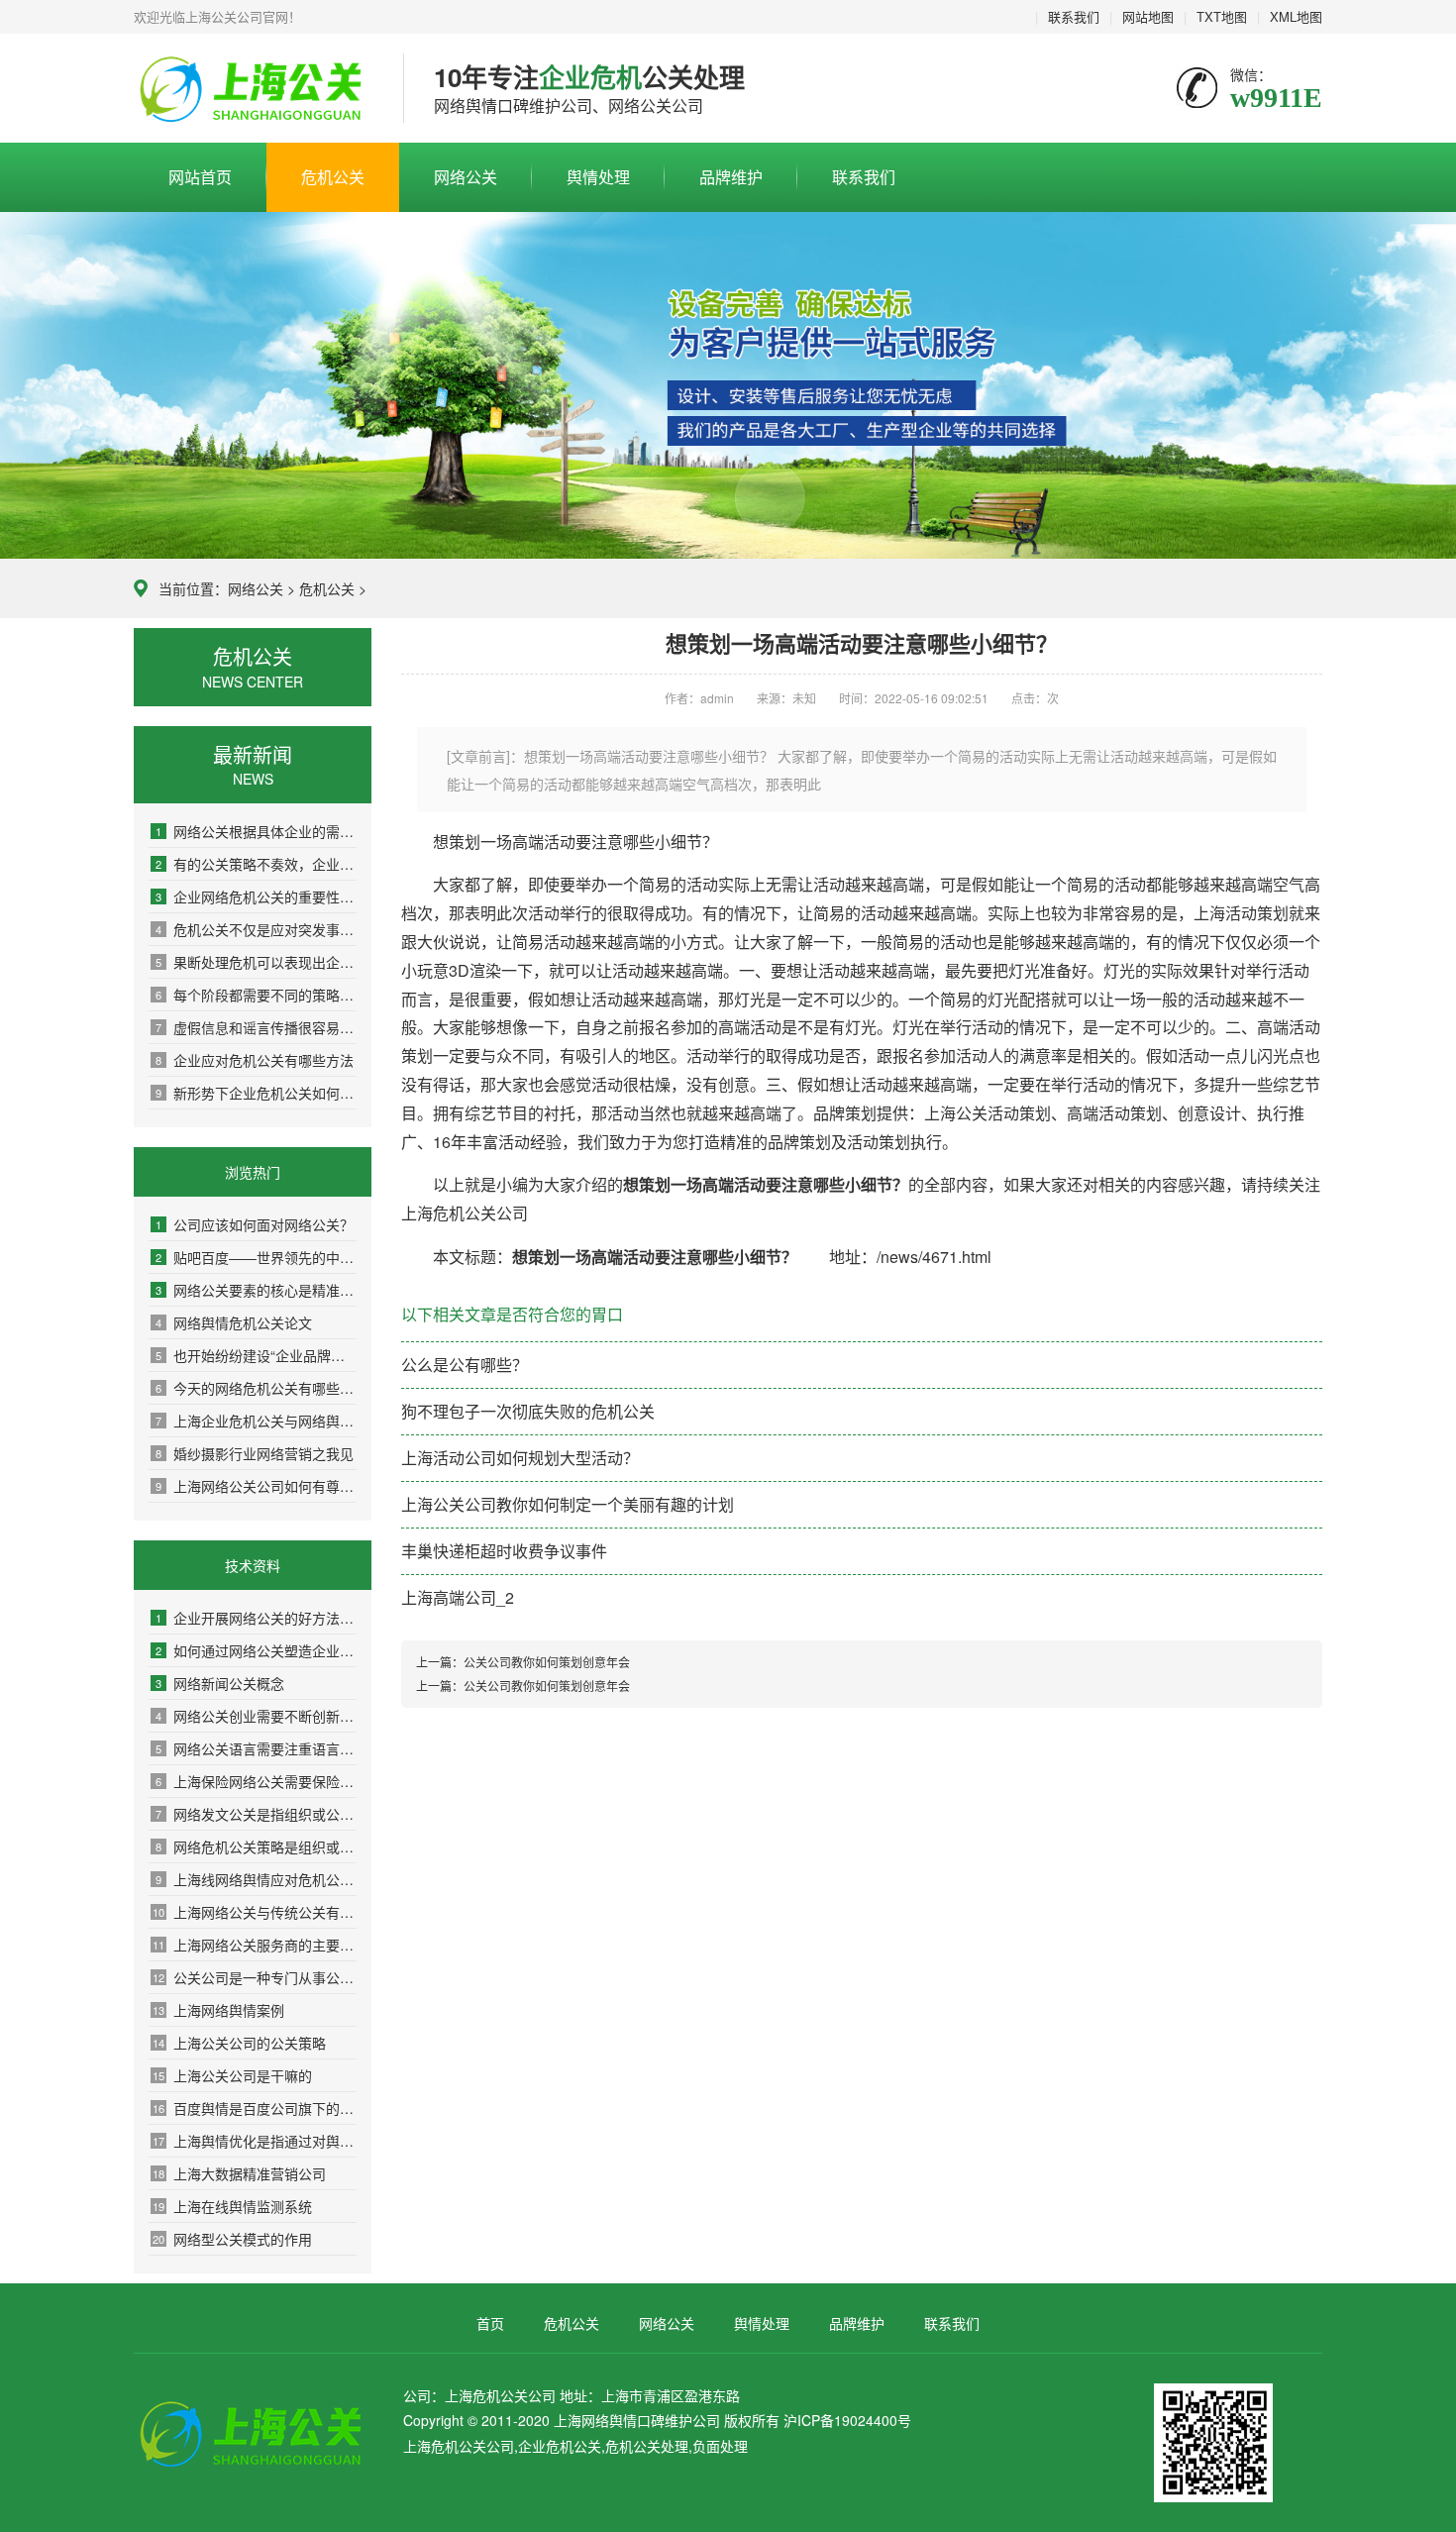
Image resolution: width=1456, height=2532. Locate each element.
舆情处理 (598, 177)
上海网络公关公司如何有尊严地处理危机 (256, 1486)
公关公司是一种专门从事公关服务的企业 (255, 1977)
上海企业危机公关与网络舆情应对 (256, 1421)
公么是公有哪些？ (465, 1365)
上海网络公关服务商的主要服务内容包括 (255, 1945)
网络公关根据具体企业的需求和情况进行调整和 (256, 831)
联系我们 (1074, 16)
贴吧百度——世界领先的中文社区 (256, 1257)
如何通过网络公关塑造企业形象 (256, 1650)
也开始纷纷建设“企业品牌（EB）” (256, 1355)
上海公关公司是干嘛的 (232, 2075)
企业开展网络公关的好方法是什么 (256, 1618)
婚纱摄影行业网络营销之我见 (255, 1453)
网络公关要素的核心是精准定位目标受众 (256, 1290)
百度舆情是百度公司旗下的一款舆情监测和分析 (255, 2108)
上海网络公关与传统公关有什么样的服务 (255, 1912)
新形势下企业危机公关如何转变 (256, 1093)
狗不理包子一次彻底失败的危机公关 (528, 1411)
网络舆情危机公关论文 (234, 1322)
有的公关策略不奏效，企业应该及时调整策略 (256, 864)
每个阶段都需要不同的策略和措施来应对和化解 (256, 995)
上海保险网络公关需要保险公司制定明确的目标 (256, 1781)
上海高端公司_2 (458, 1597)
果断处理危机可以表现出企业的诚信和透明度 (256, 962)
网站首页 (200, 177)
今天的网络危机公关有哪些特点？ (256, 1388)
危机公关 (333, 177)
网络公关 (466, 177)
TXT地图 (1222, 16)
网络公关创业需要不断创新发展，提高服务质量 (256, 1716)
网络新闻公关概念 (220, 1683)
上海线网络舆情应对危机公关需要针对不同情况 (256, 1879)
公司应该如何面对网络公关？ (255, 1224)
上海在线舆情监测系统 (232, 2206)
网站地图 (1148, 16)
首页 (490, 2323)
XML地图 (1296, 16)
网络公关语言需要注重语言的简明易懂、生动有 (256, 1748)
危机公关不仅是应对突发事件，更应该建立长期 (256, 929)
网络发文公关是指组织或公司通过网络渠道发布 (256, 1814)
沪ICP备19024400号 (847, 2420)
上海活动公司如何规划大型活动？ (520, 1458)
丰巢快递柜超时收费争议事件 (504, 1551)
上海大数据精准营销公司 (239, 2173)
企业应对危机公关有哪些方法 (255, 1060)
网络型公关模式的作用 (232, 2239)
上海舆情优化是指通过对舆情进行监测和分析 (255, 2141)
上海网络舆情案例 (218, 2010)
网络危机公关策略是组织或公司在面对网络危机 (256, 1846)
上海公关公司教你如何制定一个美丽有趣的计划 (568, 1504)
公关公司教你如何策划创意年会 (547, 1662)
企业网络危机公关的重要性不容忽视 (256, 897)
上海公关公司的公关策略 (239, 2043)
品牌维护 (731, 177)
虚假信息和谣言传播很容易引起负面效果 (256, 1027)
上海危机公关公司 (254, 89)
